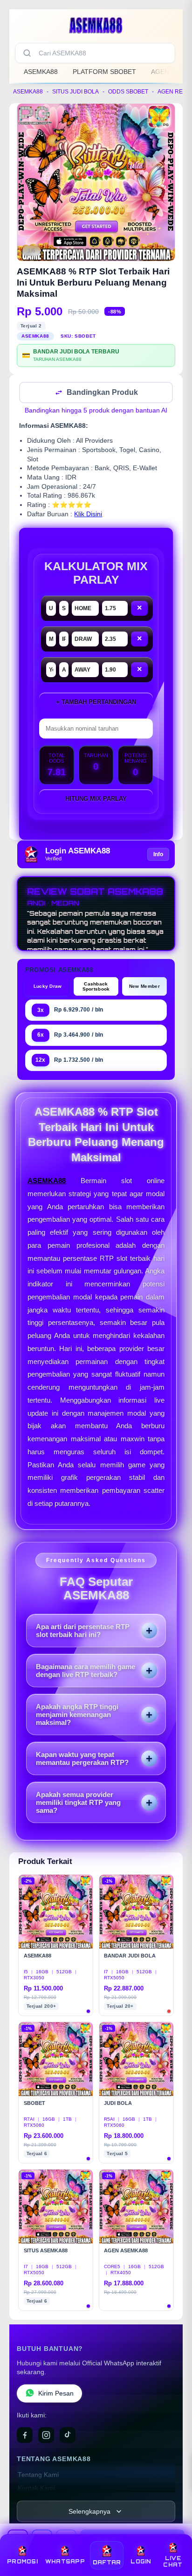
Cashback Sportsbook (96, 987)
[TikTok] (68, 2436)
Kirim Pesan (56, 2394)
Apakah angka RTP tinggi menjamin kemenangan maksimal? (77, 1715)
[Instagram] (46, 2436)
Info (158, 855)
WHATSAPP (65, 2562)
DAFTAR (107, 2563)
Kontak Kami (36, 2489)
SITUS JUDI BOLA (75, 92)
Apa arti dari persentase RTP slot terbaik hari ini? (83, 1631)
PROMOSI (22, 2562)
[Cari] (27, 53)
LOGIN (141, 2562)
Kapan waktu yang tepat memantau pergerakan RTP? (82, 1759)
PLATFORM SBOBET (104, 72)
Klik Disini (88, 515)
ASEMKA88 (41, 72)
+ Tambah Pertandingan (96, 703)
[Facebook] (25, 2436)
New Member (144, 987)
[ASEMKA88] (96, 25)
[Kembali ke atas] (174, 2535)
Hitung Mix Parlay (96, 800)
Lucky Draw (48, 987)
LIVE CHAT (173, 2562)
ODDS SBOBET (128, 92)
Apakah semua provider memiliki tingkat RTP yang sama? (78, 1803)
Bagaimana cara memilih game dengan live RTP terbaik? (86, 1671)
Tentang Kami (38, 2476)
